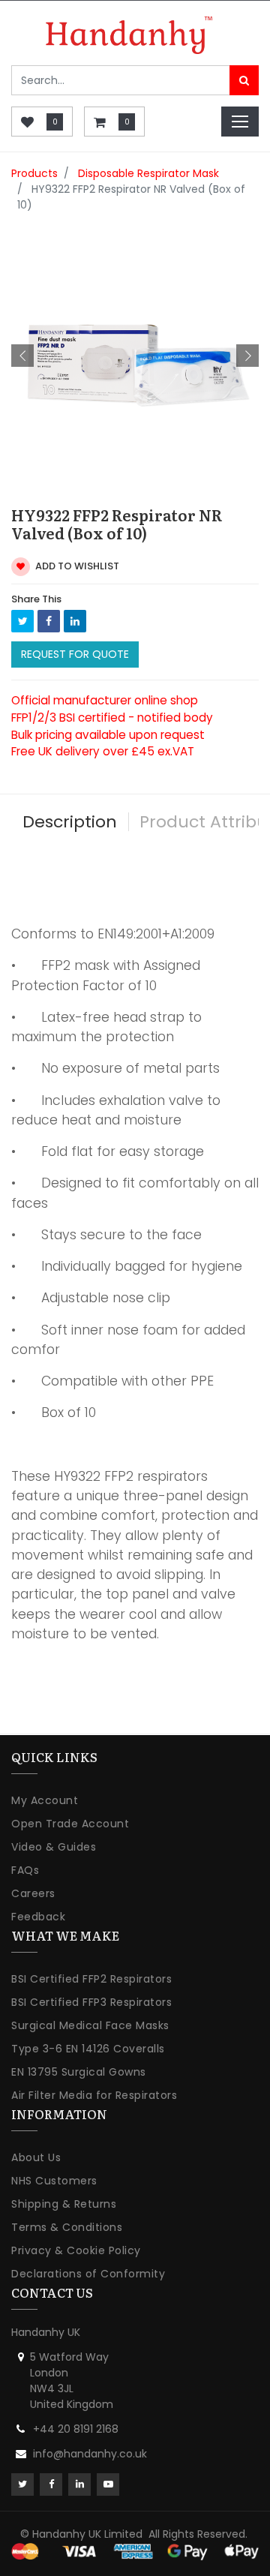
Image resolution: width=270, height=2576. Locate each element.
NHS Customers (54, 2181)
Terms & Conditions (67, 2227)
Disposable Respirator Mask (148, 173)
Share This (36, 599)
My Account (45, 1800)
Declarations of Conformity (88, 2274)
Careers (33, 1893)
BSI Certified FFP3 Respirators (91, 2002)
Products (34, 173)
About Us (36, 2157)
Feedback (38, 1917)
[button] (22, 356)
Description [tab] (70, 822)
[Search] (244, 80)
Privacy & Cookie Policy (76, 2250)
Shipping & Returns (64, 2204)
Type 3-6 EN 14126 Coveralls (88, 2049)
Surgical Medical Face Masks (90, 2025)
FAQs (25, 1870)
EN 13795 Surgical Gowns (79, 2072)
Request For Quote (75, 654)
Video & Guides (54, 1847)
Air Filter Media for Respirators (94, 2095)
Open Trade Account (70, 1824)
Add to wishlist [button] (76, 566)
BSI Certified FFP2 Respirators (91, 1979)
